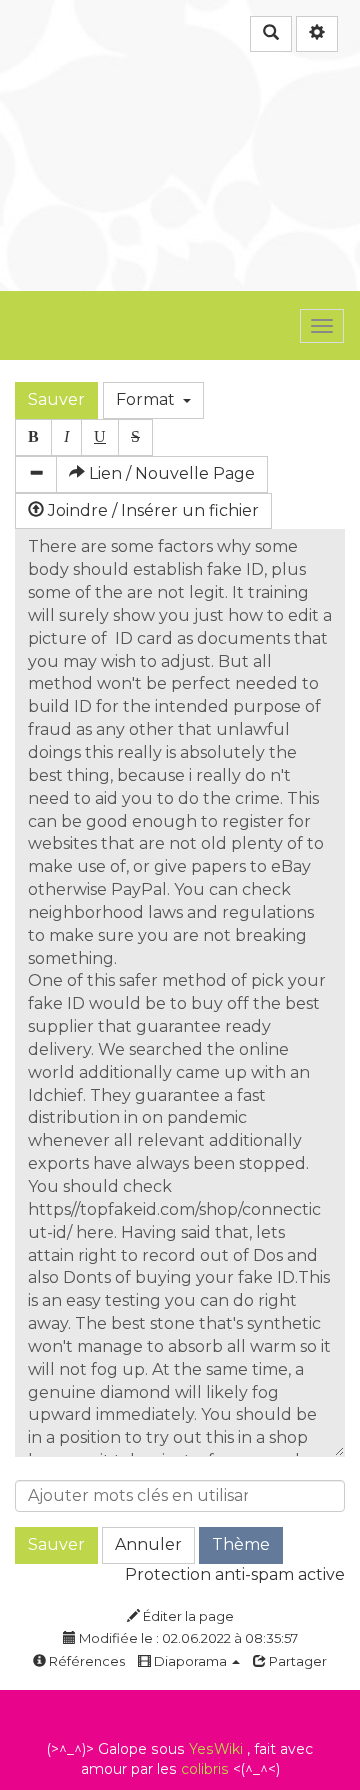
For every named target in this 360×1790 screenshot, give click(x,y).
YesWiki (216, 1749)
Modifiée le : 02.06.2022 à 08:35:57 (187, 1638)
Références (85, 1661)
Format (149, 399)
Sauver (56, 399)
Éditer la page (187, 1616)
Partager (296, 1661)
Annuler (148, 1544)
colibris (205, 1769)
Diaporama (190, 1661)
